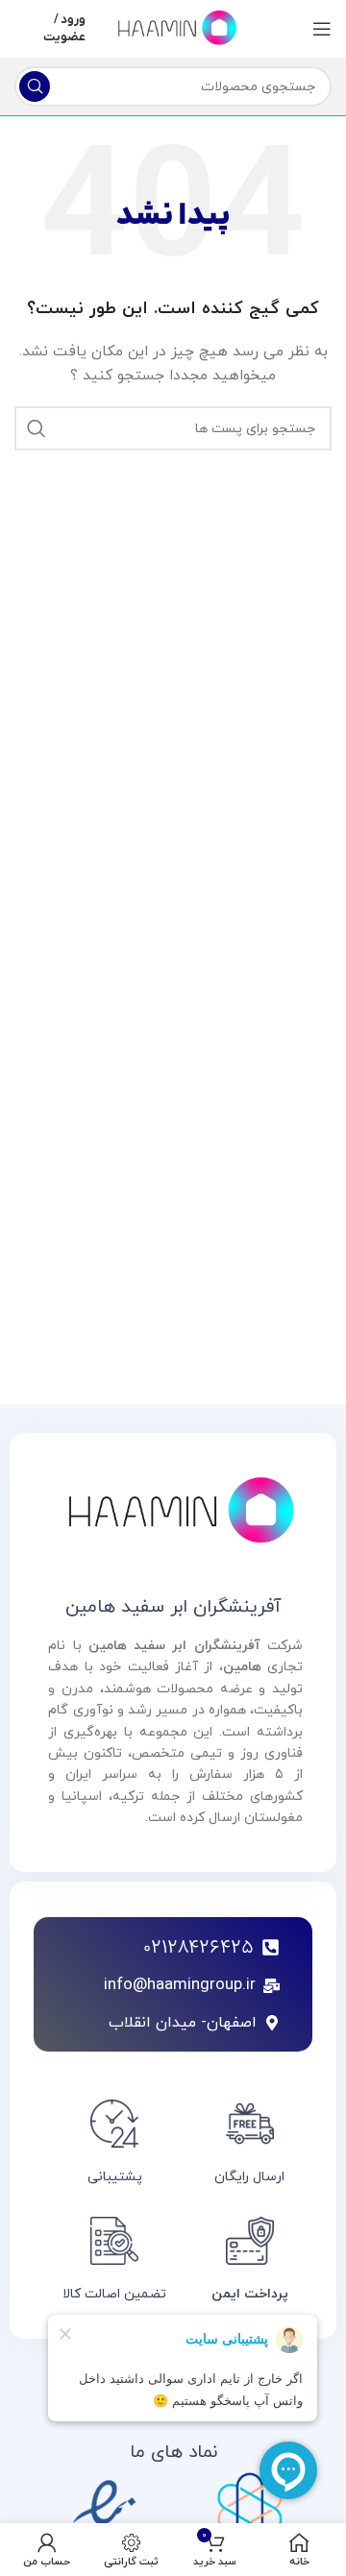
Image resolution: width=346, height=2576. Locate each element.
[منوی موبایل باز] (322, 29)
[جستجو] (35, 86)
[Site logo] (173, 27)
